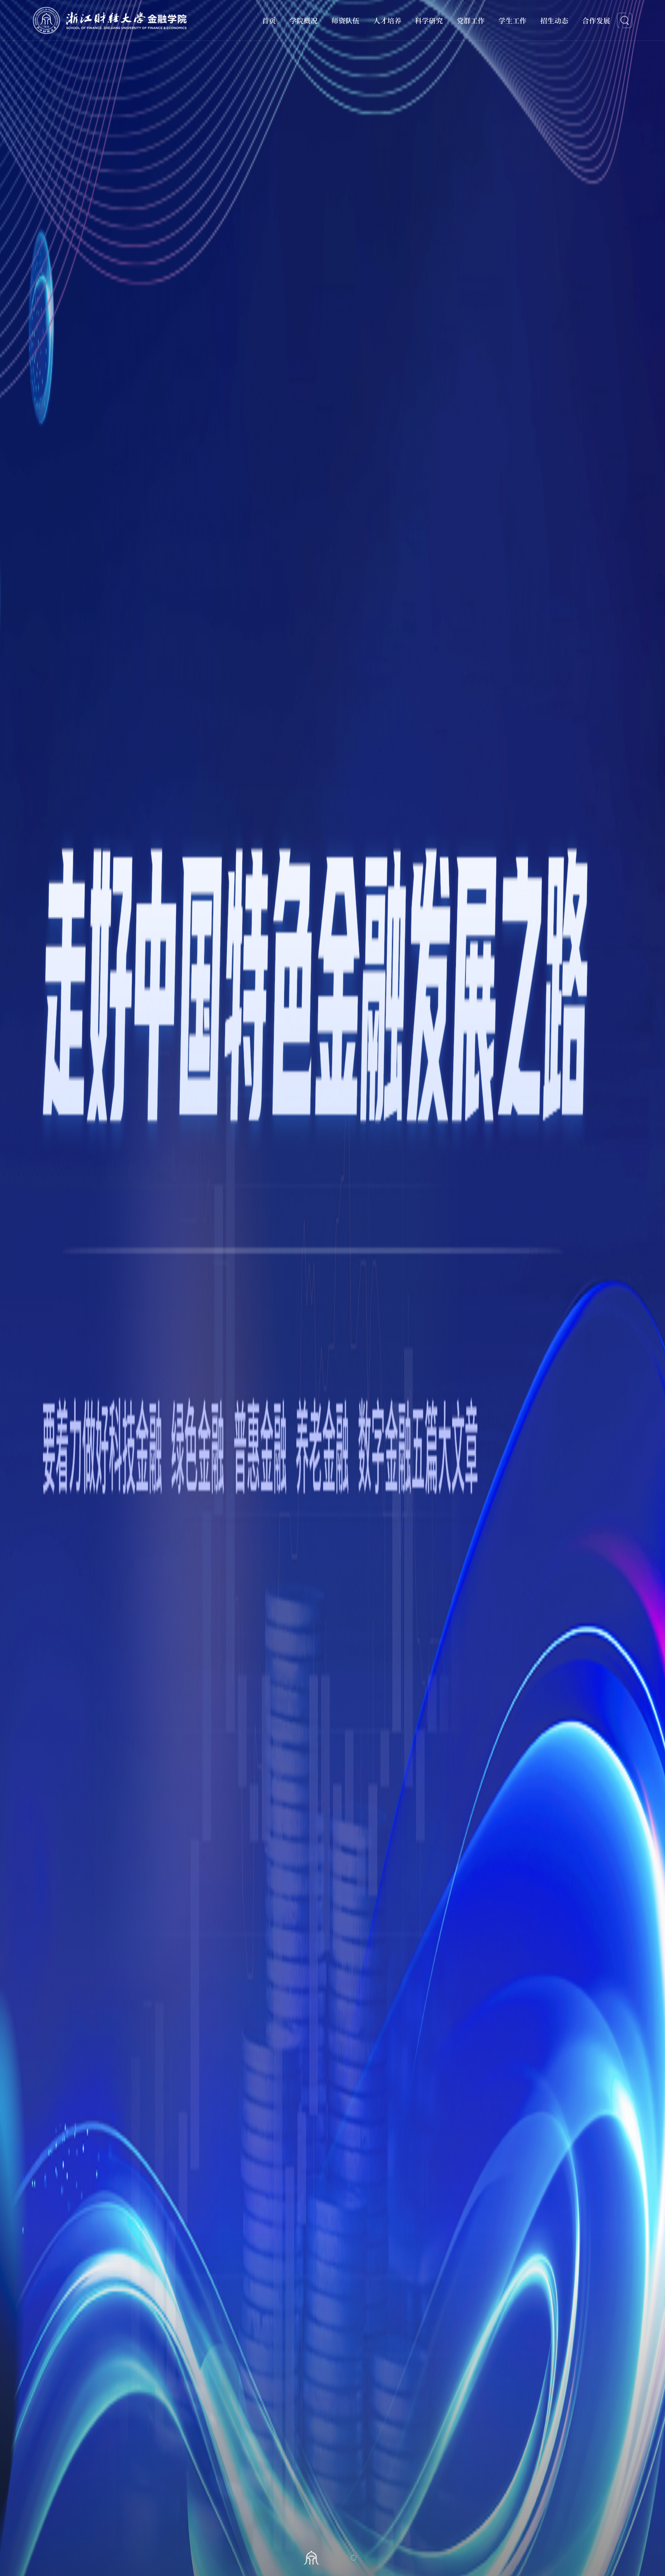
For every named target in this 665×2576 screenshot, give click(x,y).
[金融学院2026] (110, 20)
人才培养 (387, 20)
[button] (311, 2558)
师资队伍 (345, 20)
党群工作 (471, 20)
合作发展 (596, 20)
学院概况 (304, 20)
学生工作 (513, 20)
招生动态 (554, 20)
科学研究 (429, 20)
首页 (269, 20)
